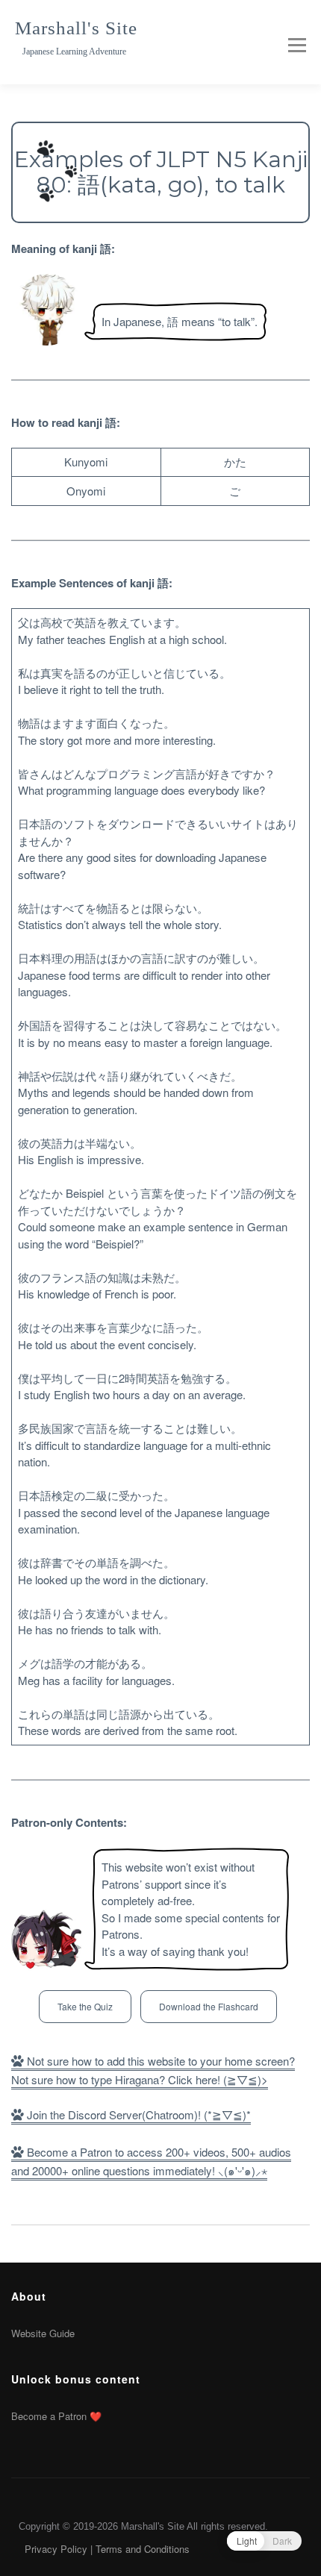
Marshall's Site (76, 28)
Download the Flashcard (209, 2006)
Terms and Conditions (143, 2549)
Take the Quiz (85, 2006)
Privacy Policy (56, 2549)
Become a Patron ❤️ (56, 2416)
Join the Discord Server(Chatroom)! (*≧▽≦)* (137, 2114)
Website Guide (43, 2333)
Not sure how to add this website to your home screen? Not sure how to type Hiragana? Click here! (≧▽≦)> (153, 2070)
